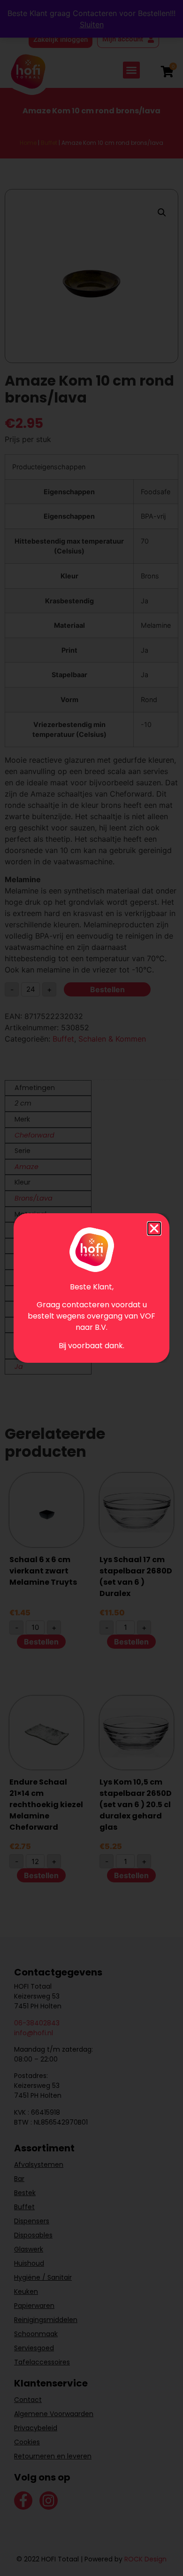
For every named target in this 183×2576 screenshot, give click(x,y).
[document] (91, 1288)
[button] (154, 1229)
